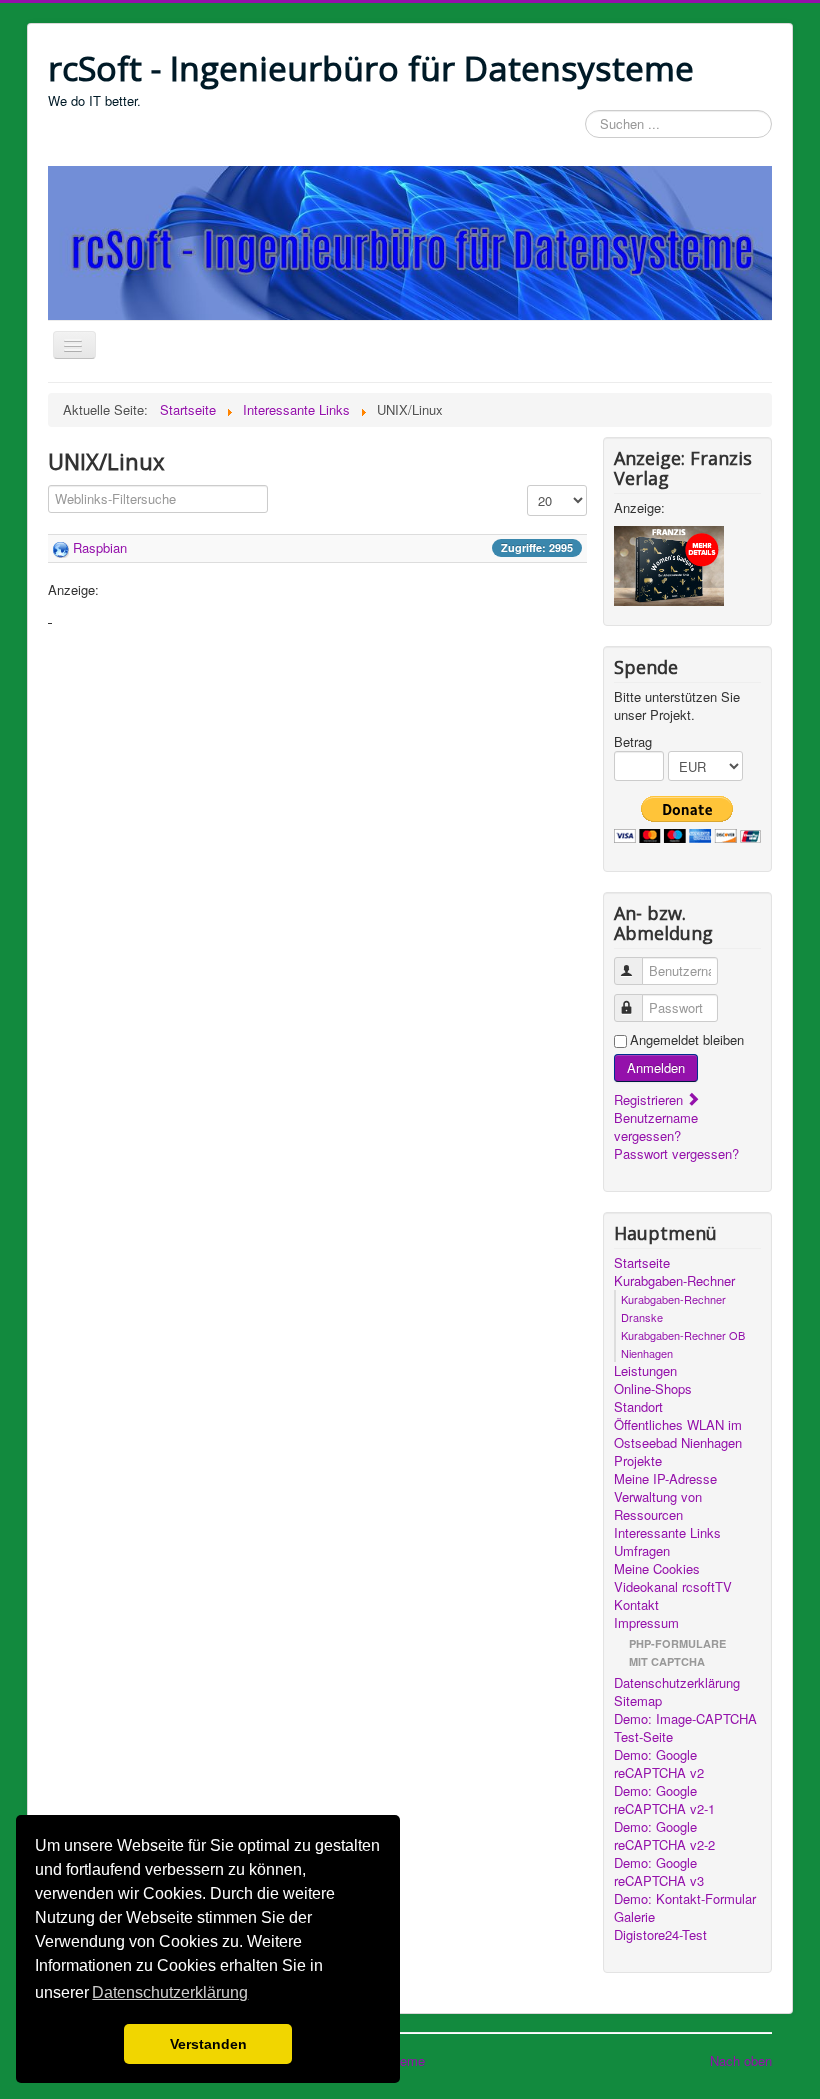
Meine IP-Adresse (665, 1479)
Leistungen (645, 1371)
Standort (638, 1407)
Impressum (646, 1623)
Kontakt (636, 1605)
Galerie (634, 1917)
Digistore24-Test (660, 1935)
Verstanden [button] (208, 2044)
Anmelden (656, 1067)
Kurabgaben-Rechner (674, 1281)
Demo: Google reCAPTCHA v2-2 (664, 1836)
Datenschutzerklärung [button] (170, 1992)
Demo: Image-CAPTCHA (685, 1719)
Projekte (638, 1461)
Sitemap (638, 1701)
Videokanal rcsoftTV (673, 1587)
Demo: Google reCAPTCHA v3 (659, 1872)
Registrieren (650, 1099)
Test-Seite (643, 1737)
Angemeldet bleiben (687, 1040)
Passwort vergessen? (676, 1153)
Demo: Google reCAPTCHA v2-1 (664, 1800)
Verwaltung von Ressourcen (658, 1506)
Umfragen (642, 1551)
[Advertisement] (317, 766)
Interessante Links (667, 1533)
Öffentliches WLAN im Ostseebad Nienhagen (678, 1434)
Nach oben (741, 2060)
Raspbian (100, 547)
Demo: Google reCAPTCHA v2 (659, 1764)
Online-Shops (653, 1389)
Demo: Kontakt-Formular (685, 1899)
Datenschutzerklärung (677, 1683)
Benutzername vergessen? (656, 1126)
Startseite (642, 1263)
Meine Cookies (657, 1569)
